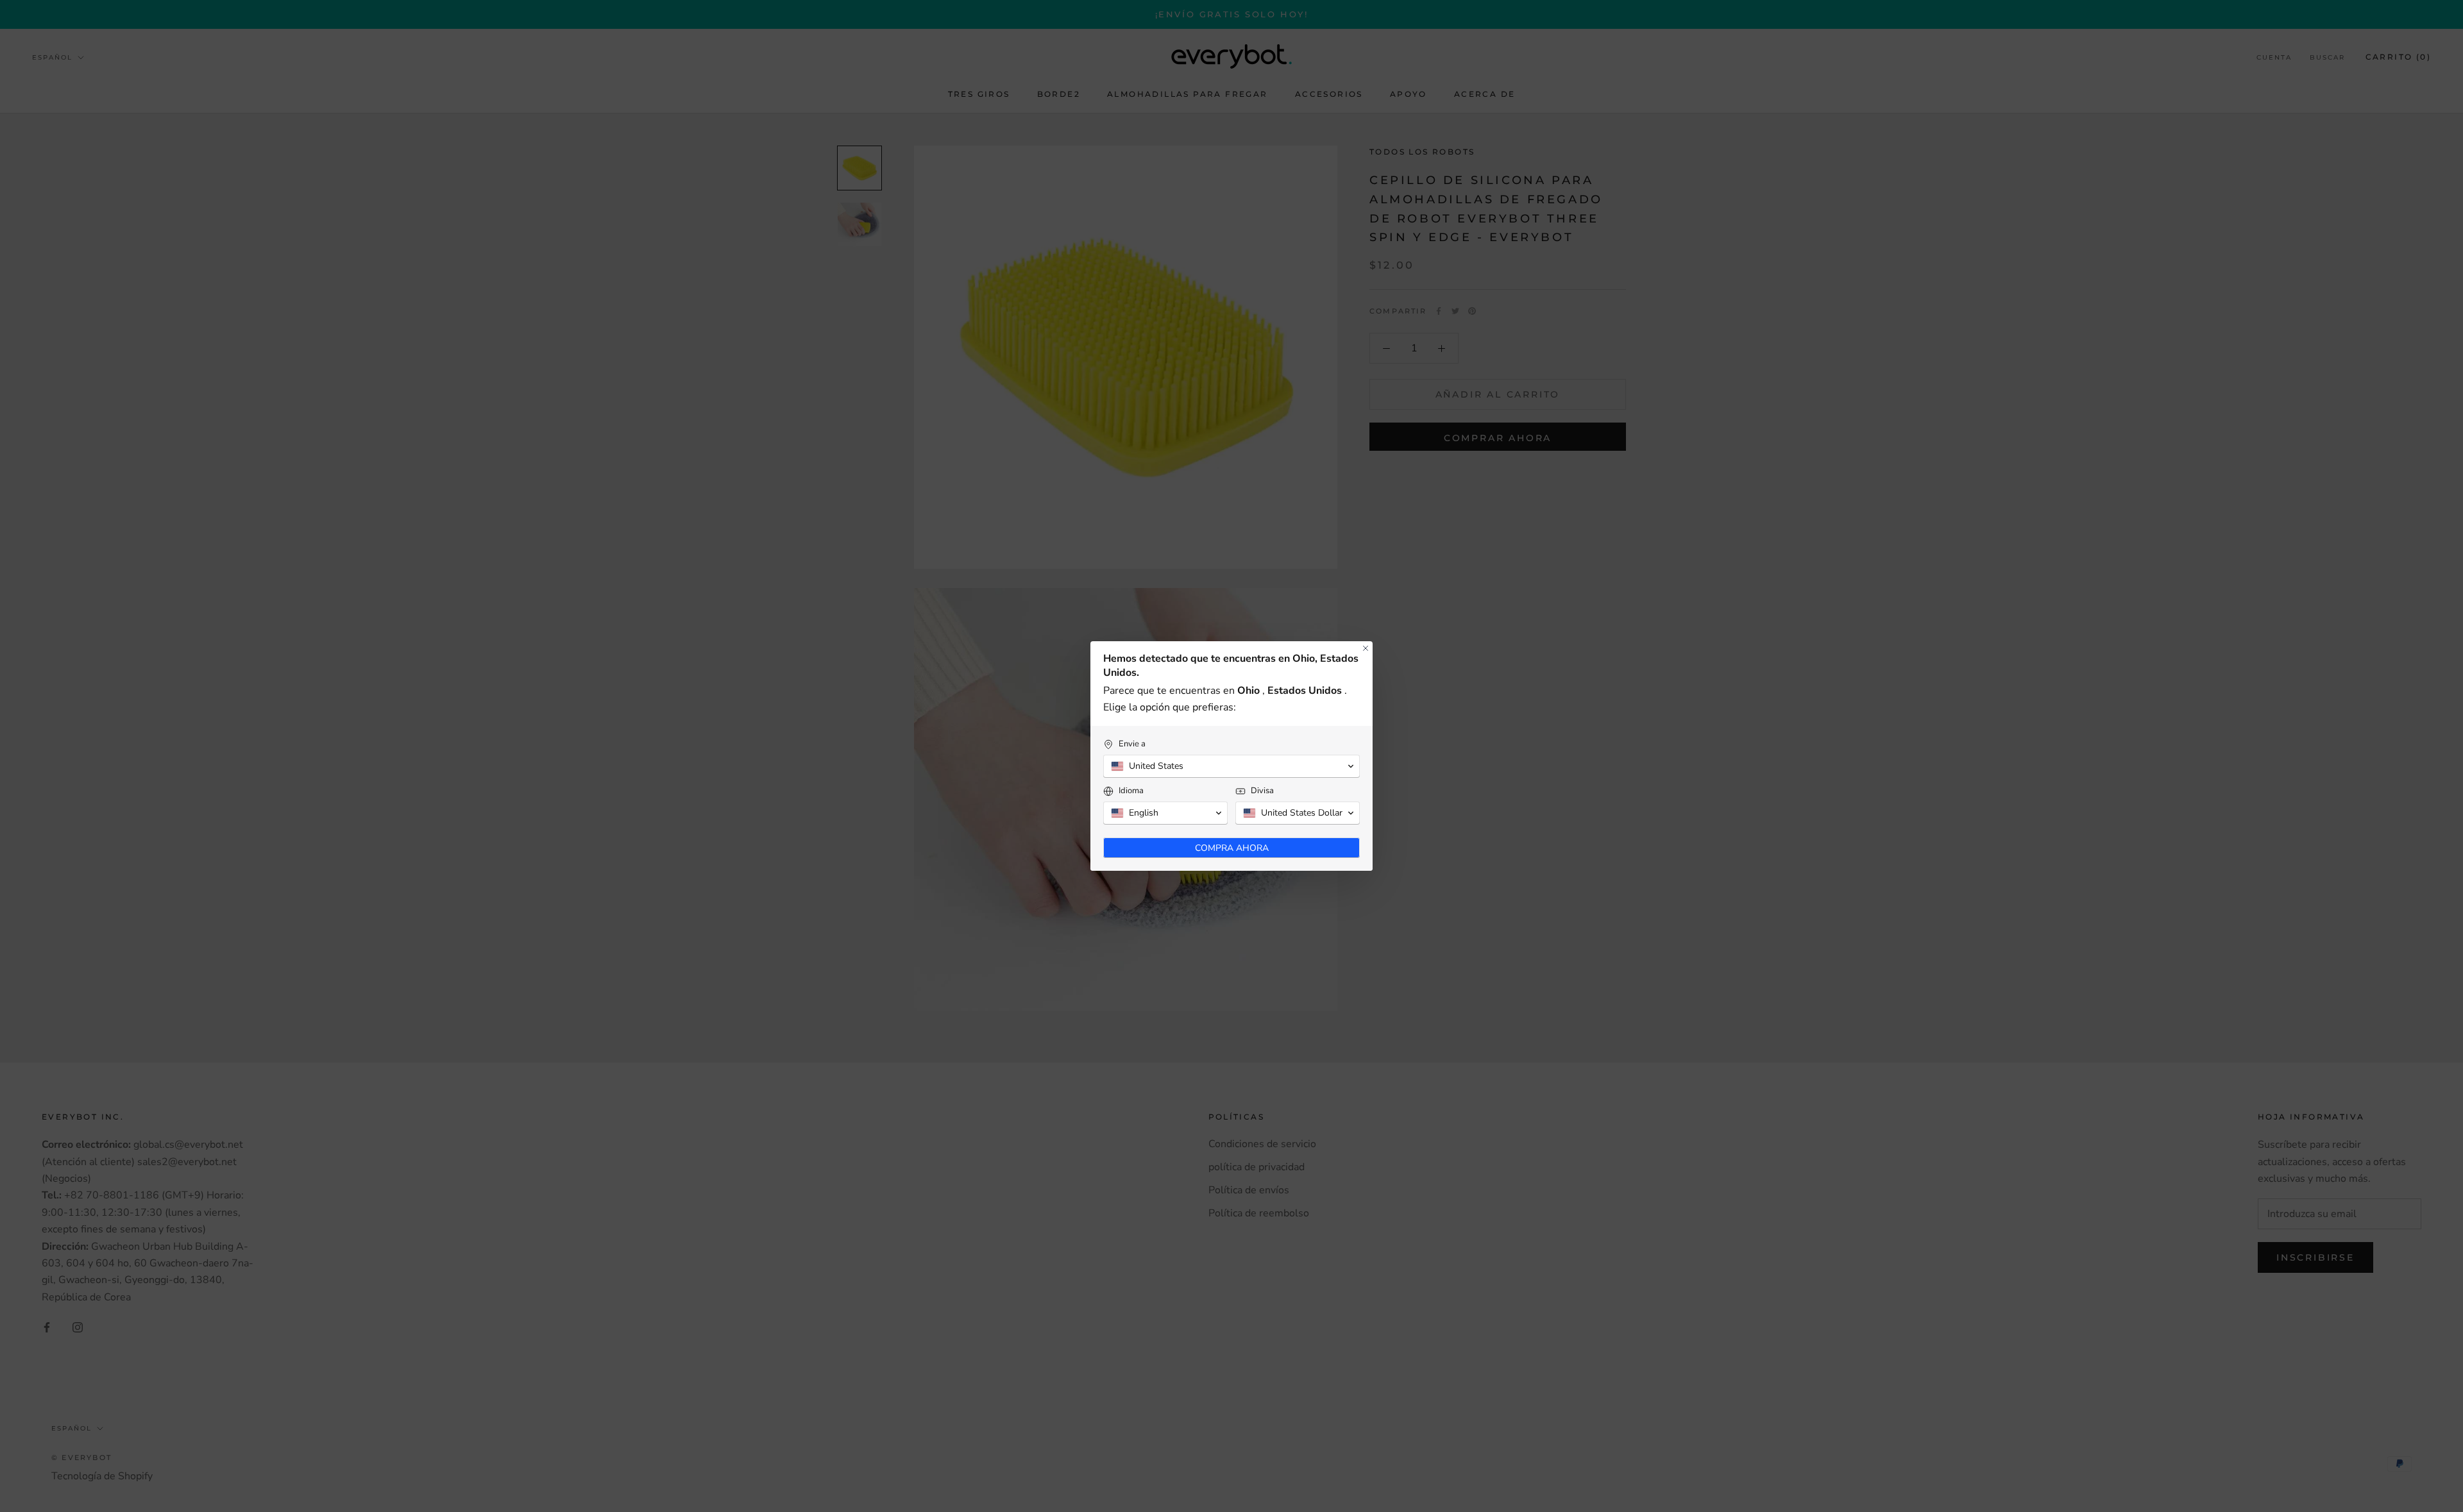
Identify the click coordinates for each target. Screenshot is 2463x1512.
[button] (1231, 766)
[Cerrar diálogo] (1366, 648)
